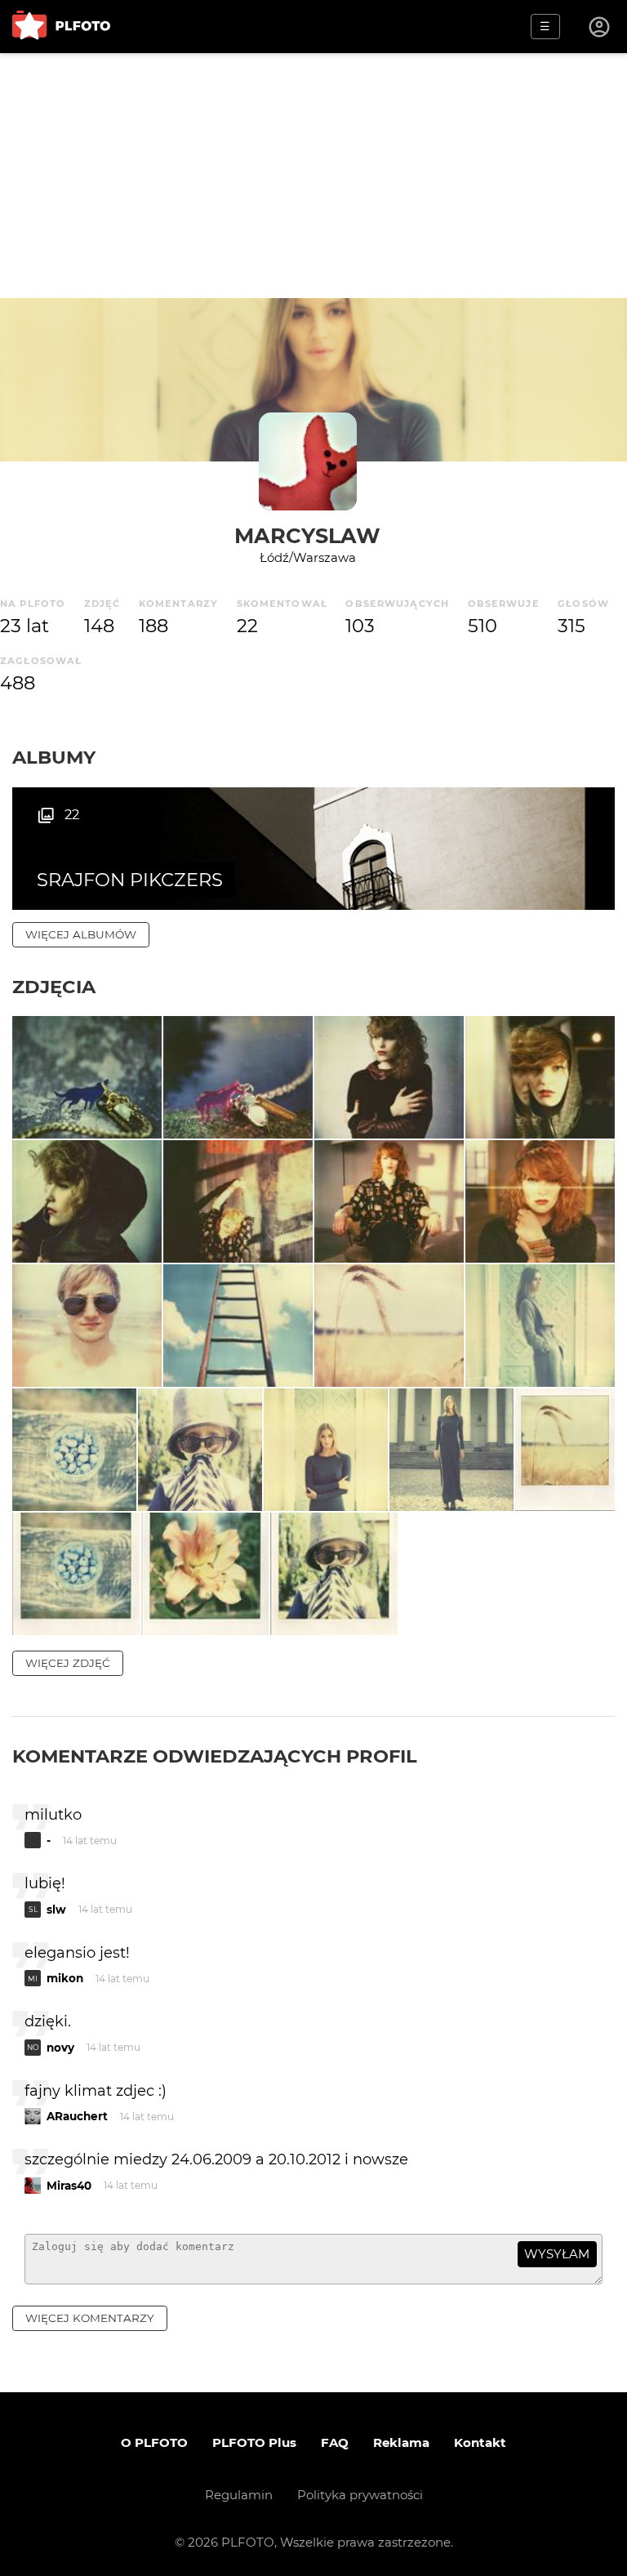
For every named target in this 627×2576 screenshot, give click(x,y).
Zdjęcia (54, 987)
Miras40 (69, 2186)
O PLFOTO (154, 2442)
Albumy (54, 757)
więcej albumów (81, 934)
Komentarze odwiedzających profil (215, 1756)
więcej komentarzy (90, 2318)
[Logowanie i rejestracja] (600, 27)
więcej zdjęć (68, 1663)
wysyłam (557, 2254)
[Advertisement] (313, 176)
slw (56, 1910)
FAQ (335, 2442)
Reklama (401, 2442)
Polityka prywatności (360, 2495)
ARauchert (77, 2116)
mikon (65, 1978)
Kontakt (480, 2442)
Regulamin (239, 2495)
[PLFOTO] (61, 27)
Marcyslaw (307, 535)
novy (60, 2048)
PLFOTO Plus (254, 2442)
